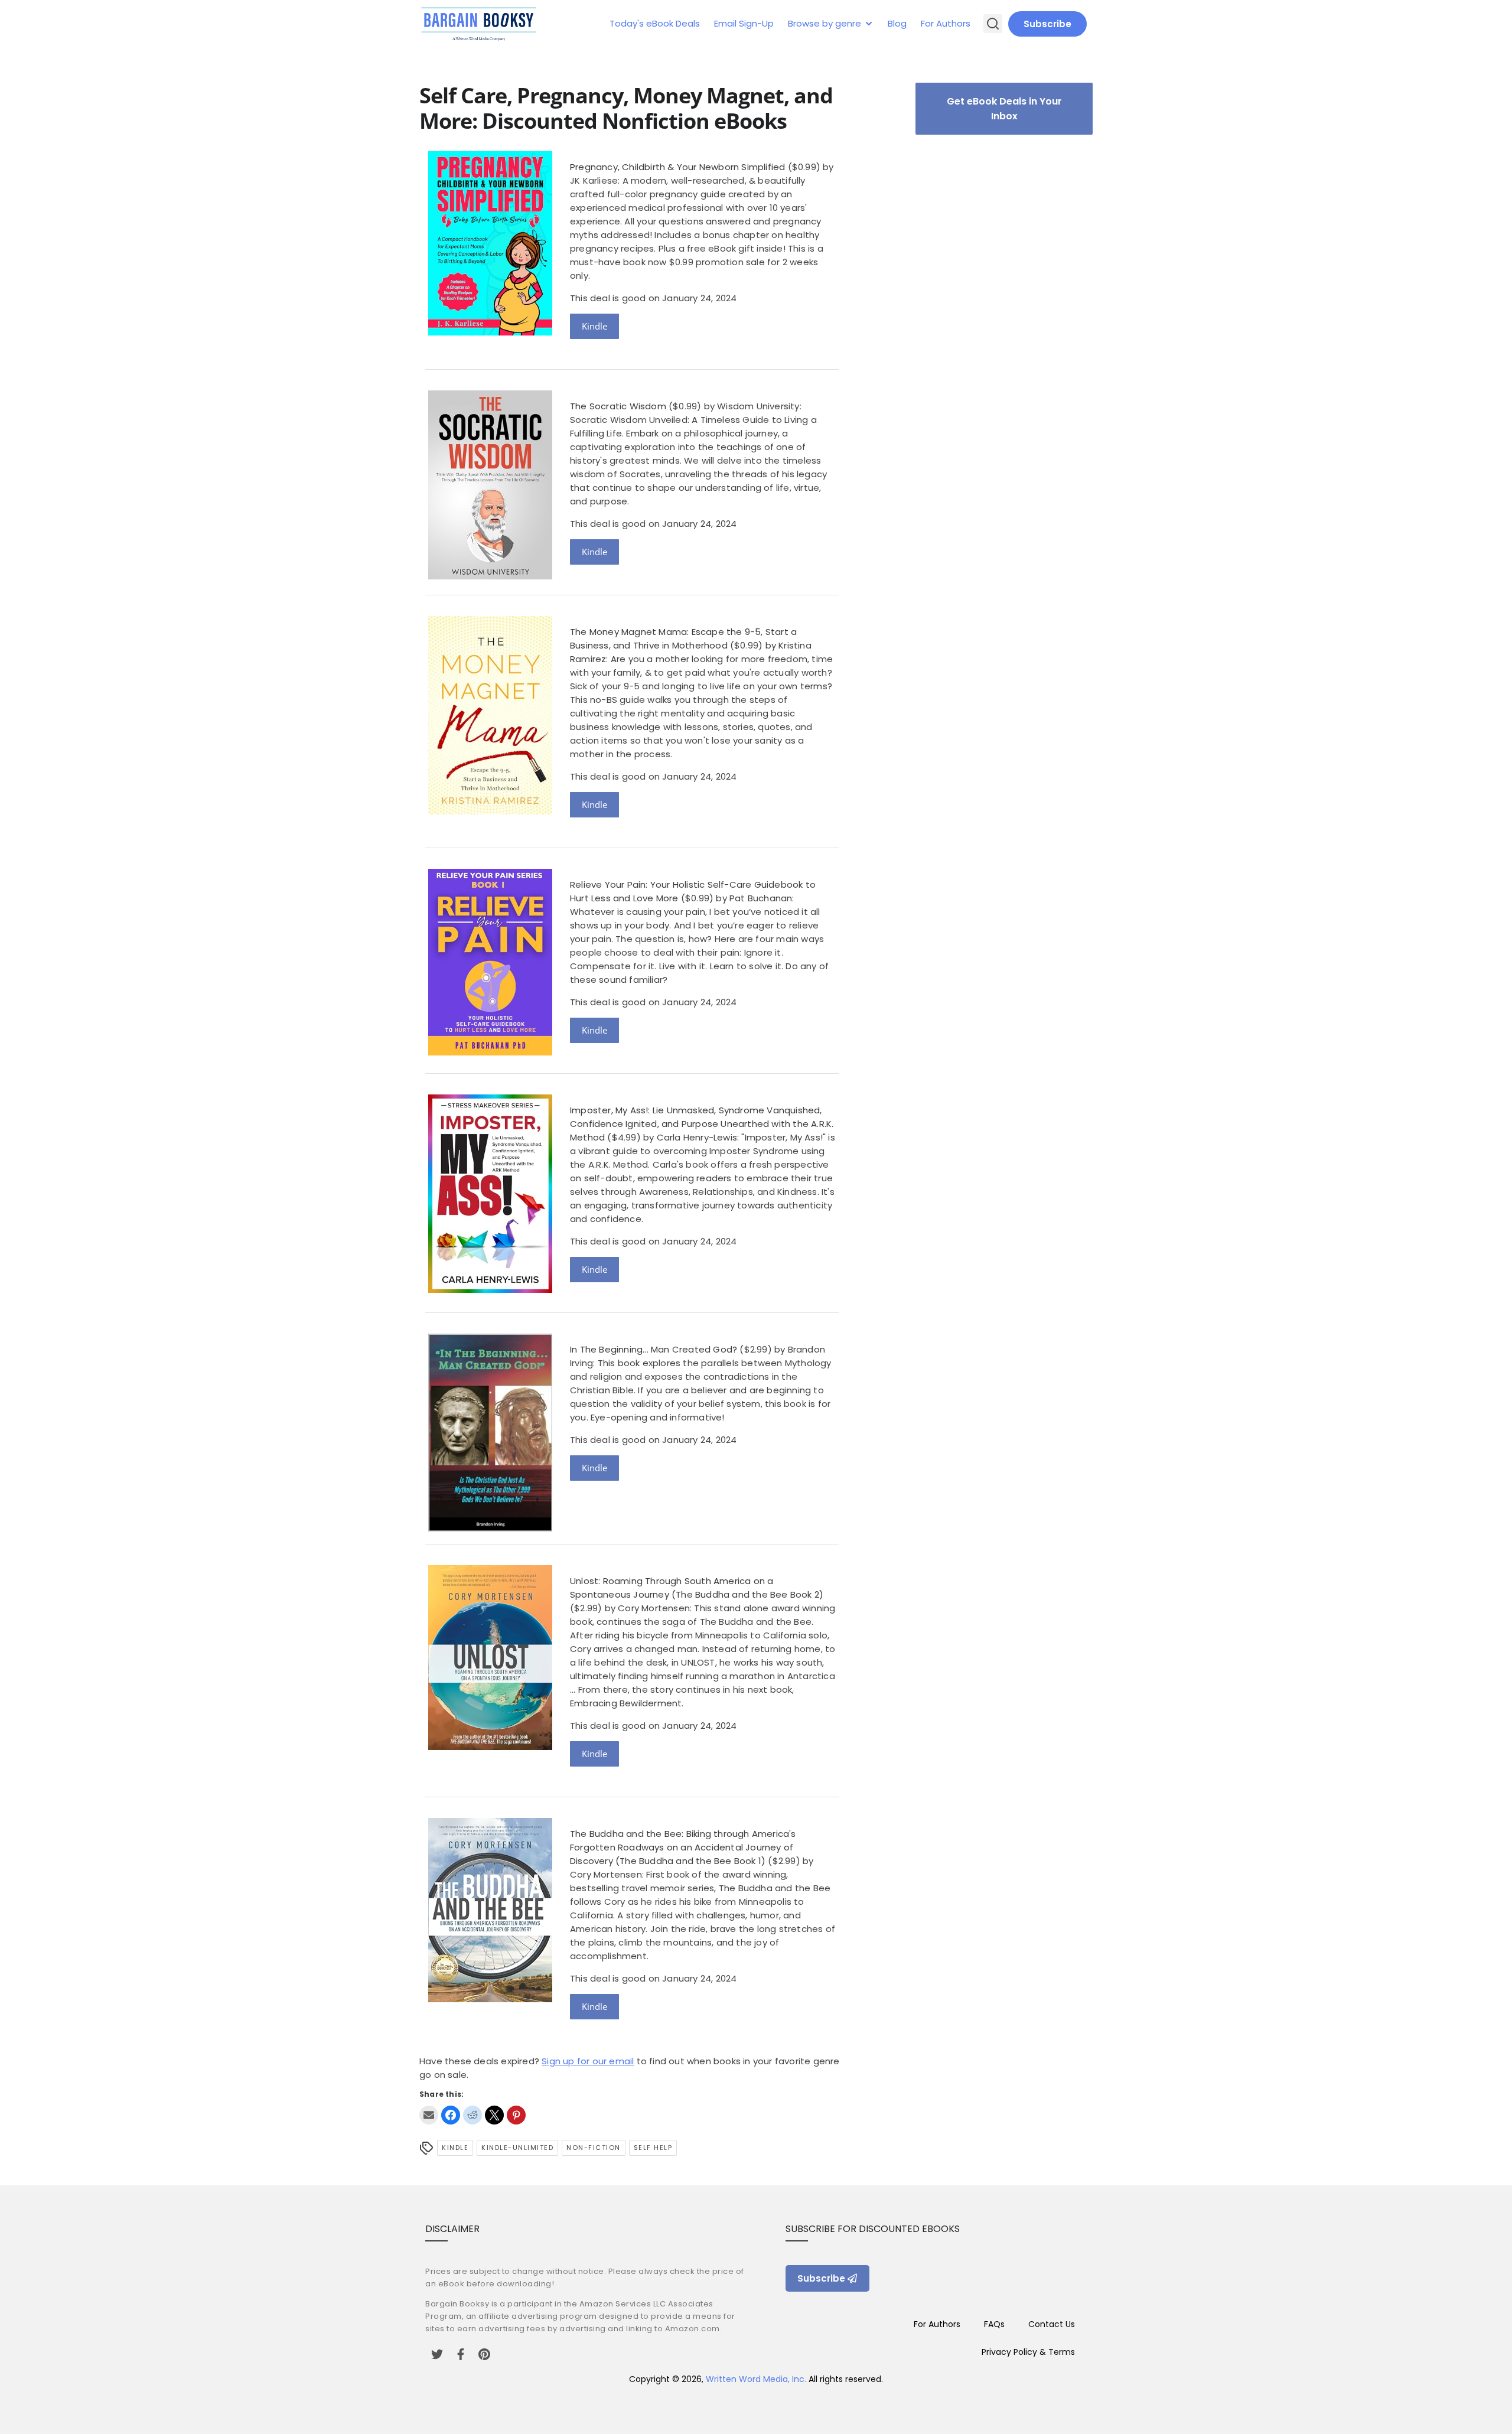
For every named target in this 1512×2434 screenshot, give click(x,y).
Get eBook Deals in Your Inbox (1004, 109)
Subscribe (1047, 24)
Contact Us (1052, 2324)
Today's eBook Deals (655, 23)
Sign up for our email (588, 2061)
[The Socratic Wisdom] (490, 576)
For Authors (946, 23)
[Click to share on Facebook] (451, 2115)
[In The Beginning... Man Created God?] (490, 1528)
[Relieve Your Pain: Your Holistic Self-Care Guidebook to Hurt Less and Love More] (490, 1052)
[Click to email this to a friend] (429, 2115)
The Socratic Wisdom (618, 406)
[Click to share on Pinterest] (516, 2115)
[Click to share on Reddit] (472, 2115)
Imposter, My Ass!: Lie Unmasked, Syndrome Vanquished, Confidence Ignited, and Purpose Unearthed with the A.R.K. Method (702, 1124)
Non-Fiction (594, 2148)
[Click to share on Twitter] (494, 2115)
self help (653, 2148)
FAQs (994, 2324)
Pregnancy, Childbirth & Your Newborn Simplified (677, 167)
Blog (897, 23)
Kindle (594, 326)
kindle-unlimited (517, 2148)
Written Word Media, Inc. (756, 2379)
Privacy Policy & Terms (1028, 2352)
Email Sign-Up (744, 23)
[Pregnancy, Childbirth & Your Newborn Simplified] (490, 332)
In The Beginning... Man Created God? (654, 1349)
